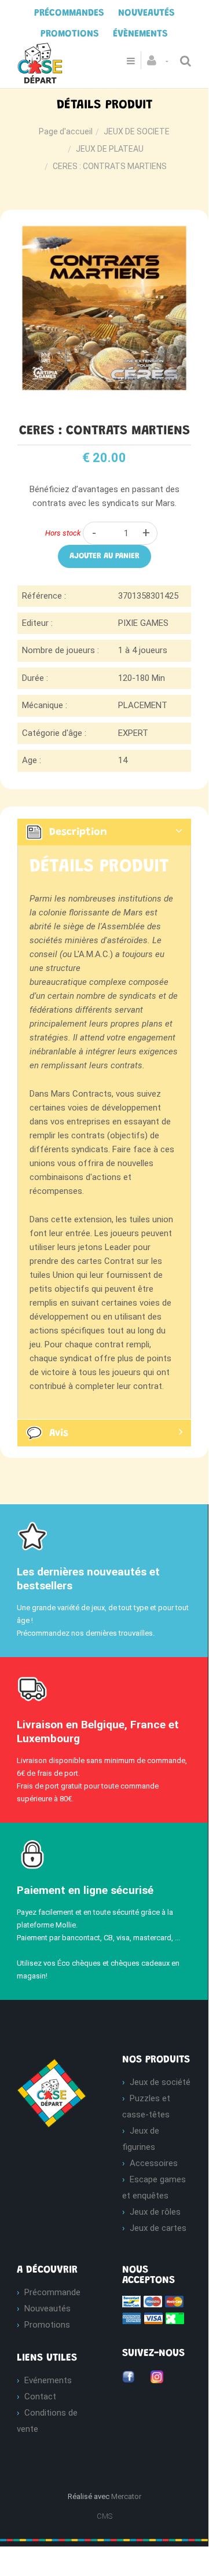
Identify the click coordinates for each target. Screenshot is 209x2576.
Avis (59, 1434)
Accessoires (154, 2163)
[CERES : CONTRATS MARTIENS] (104, 229)
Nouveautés (47, 2308)
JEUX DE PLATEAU (110, 149)
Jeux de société (160, 2082)
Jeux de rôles (155, 2212)
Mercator (126, 2496)
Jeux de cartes (158, 2228)
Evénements (48, 2380)
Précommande (52, 2292)
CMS (104, 2516)
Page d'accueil (66, 131)
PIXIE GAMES (143, 623)
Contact (40, 2397)
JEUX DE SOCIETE (137, 131)
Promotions (47, 2325)
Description (78, 832)
